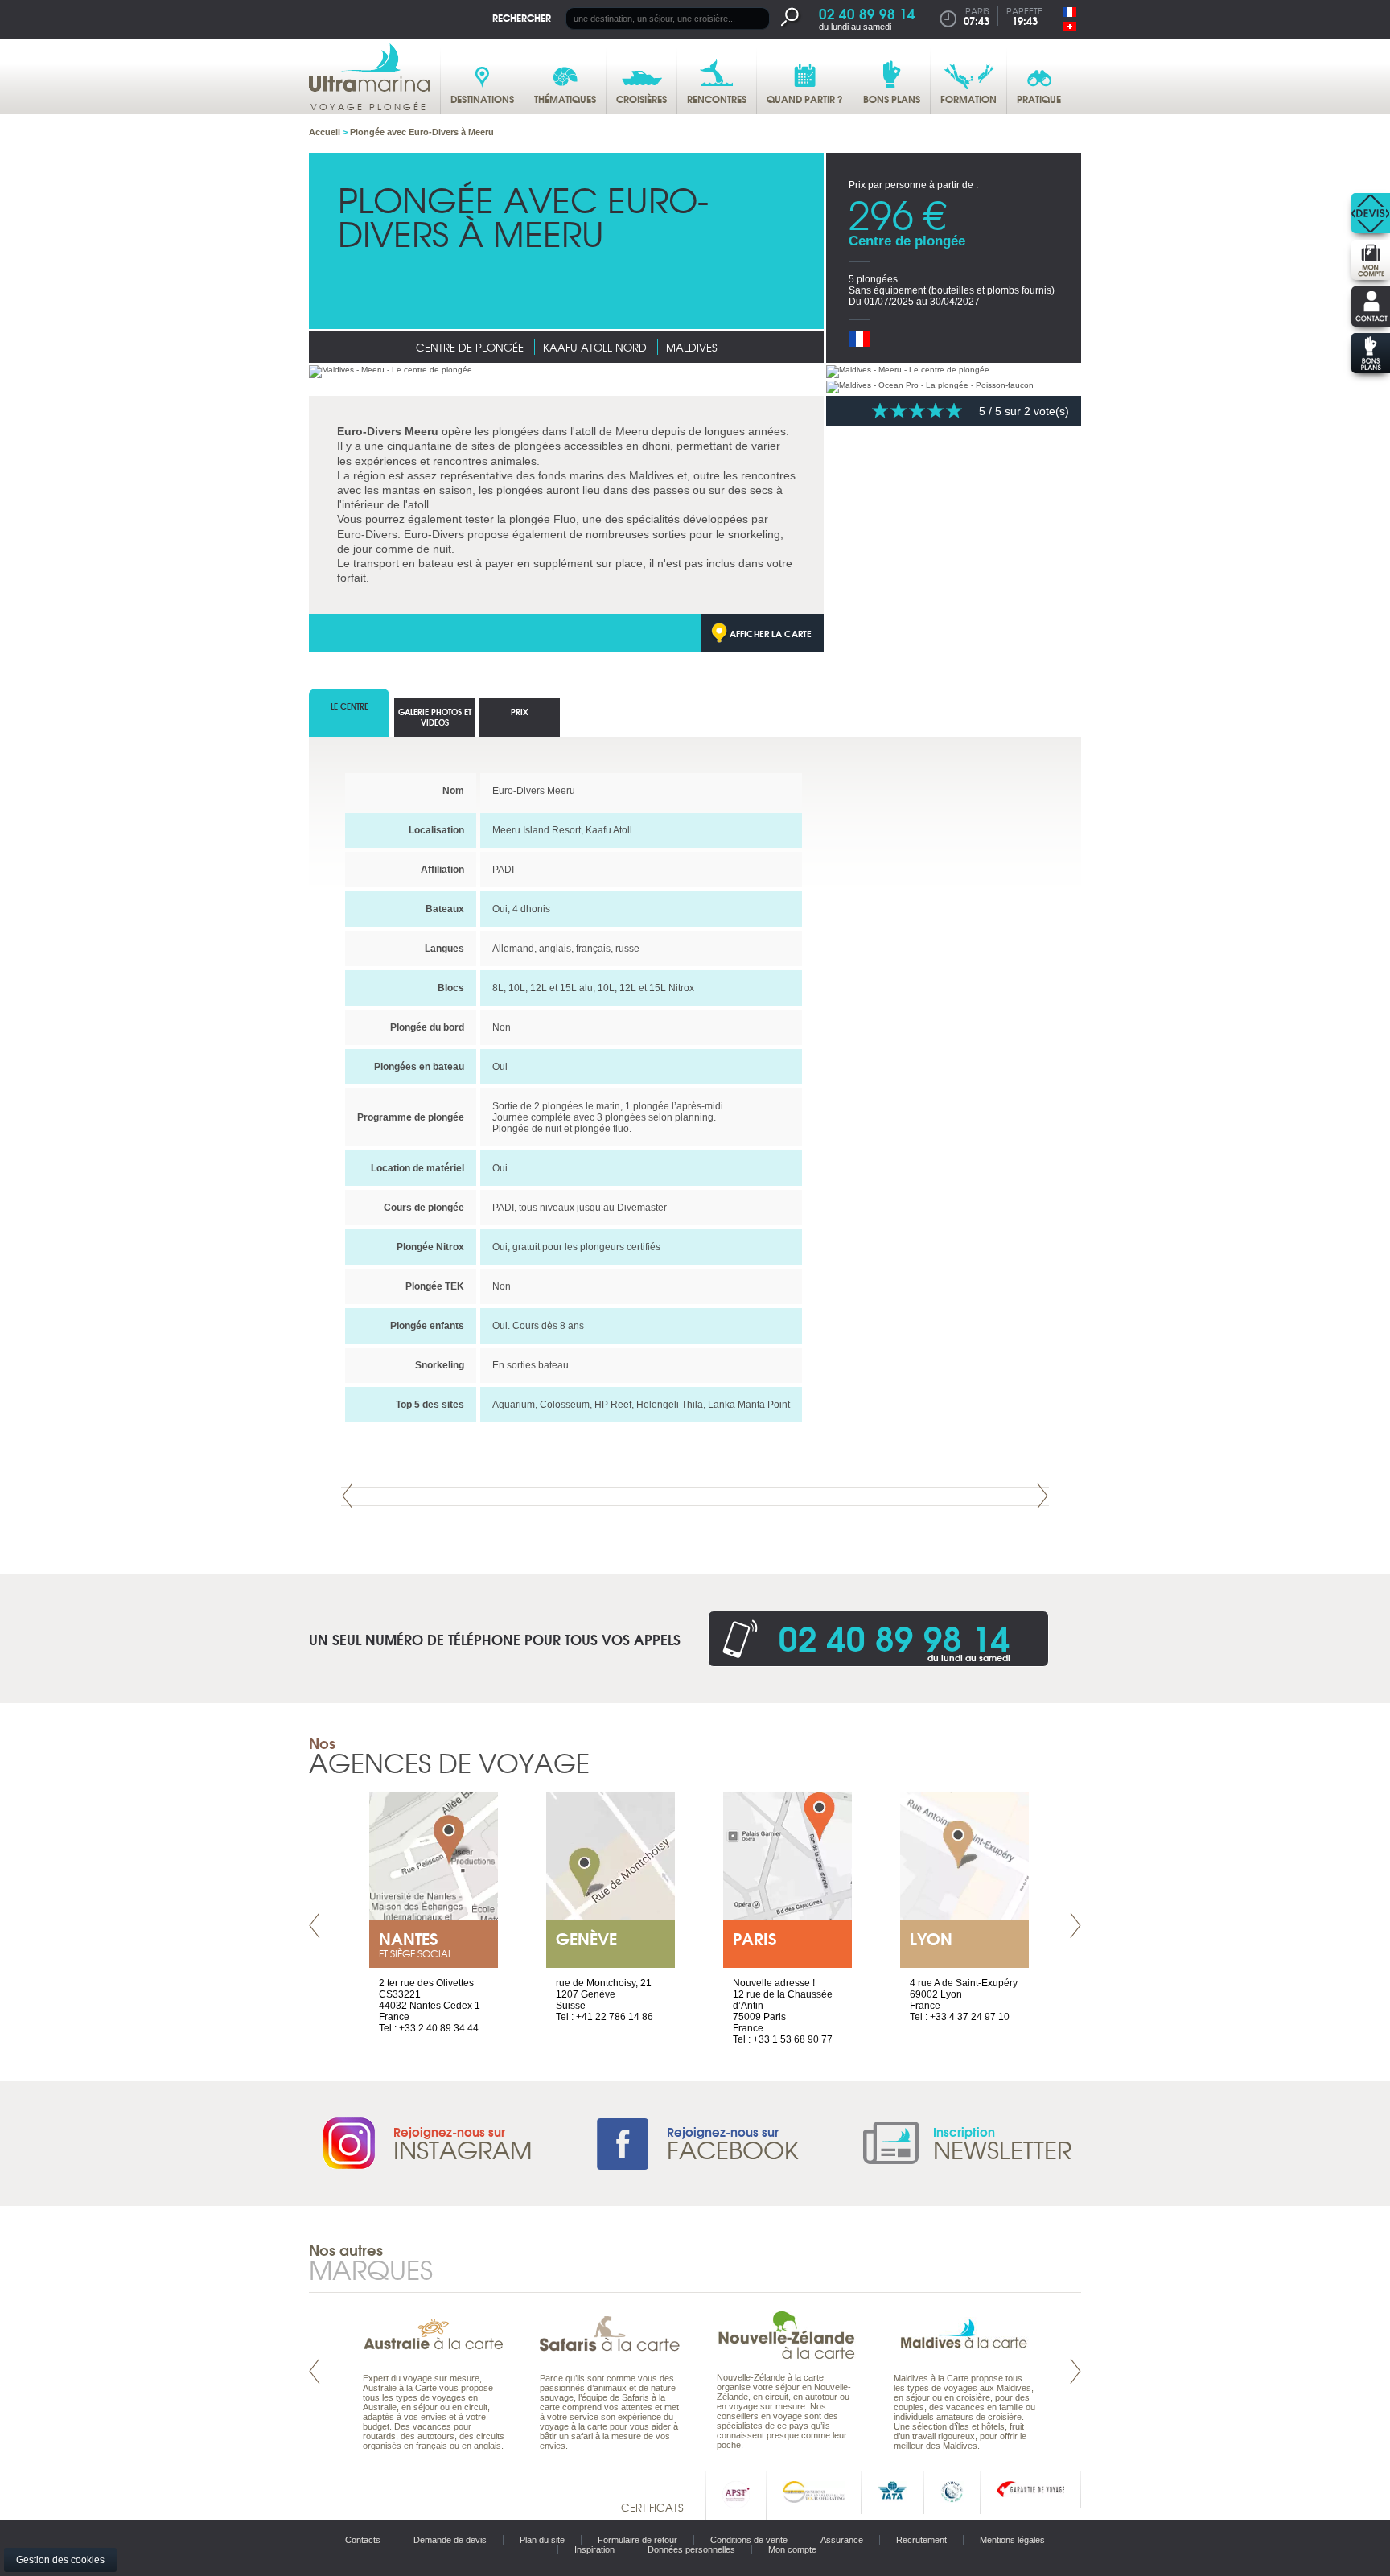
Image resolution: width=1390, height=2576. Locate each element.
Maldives (691, 347)
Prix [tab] (520, 712)
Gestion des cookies (60, 2560)
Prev (347, 1496)
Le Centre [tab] (350, 706)
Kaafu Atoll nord (595, 347)
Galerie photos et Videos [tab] (435, 717)
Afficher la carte (771, 633)
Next (1042, 1496)
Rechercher (522, 17)
